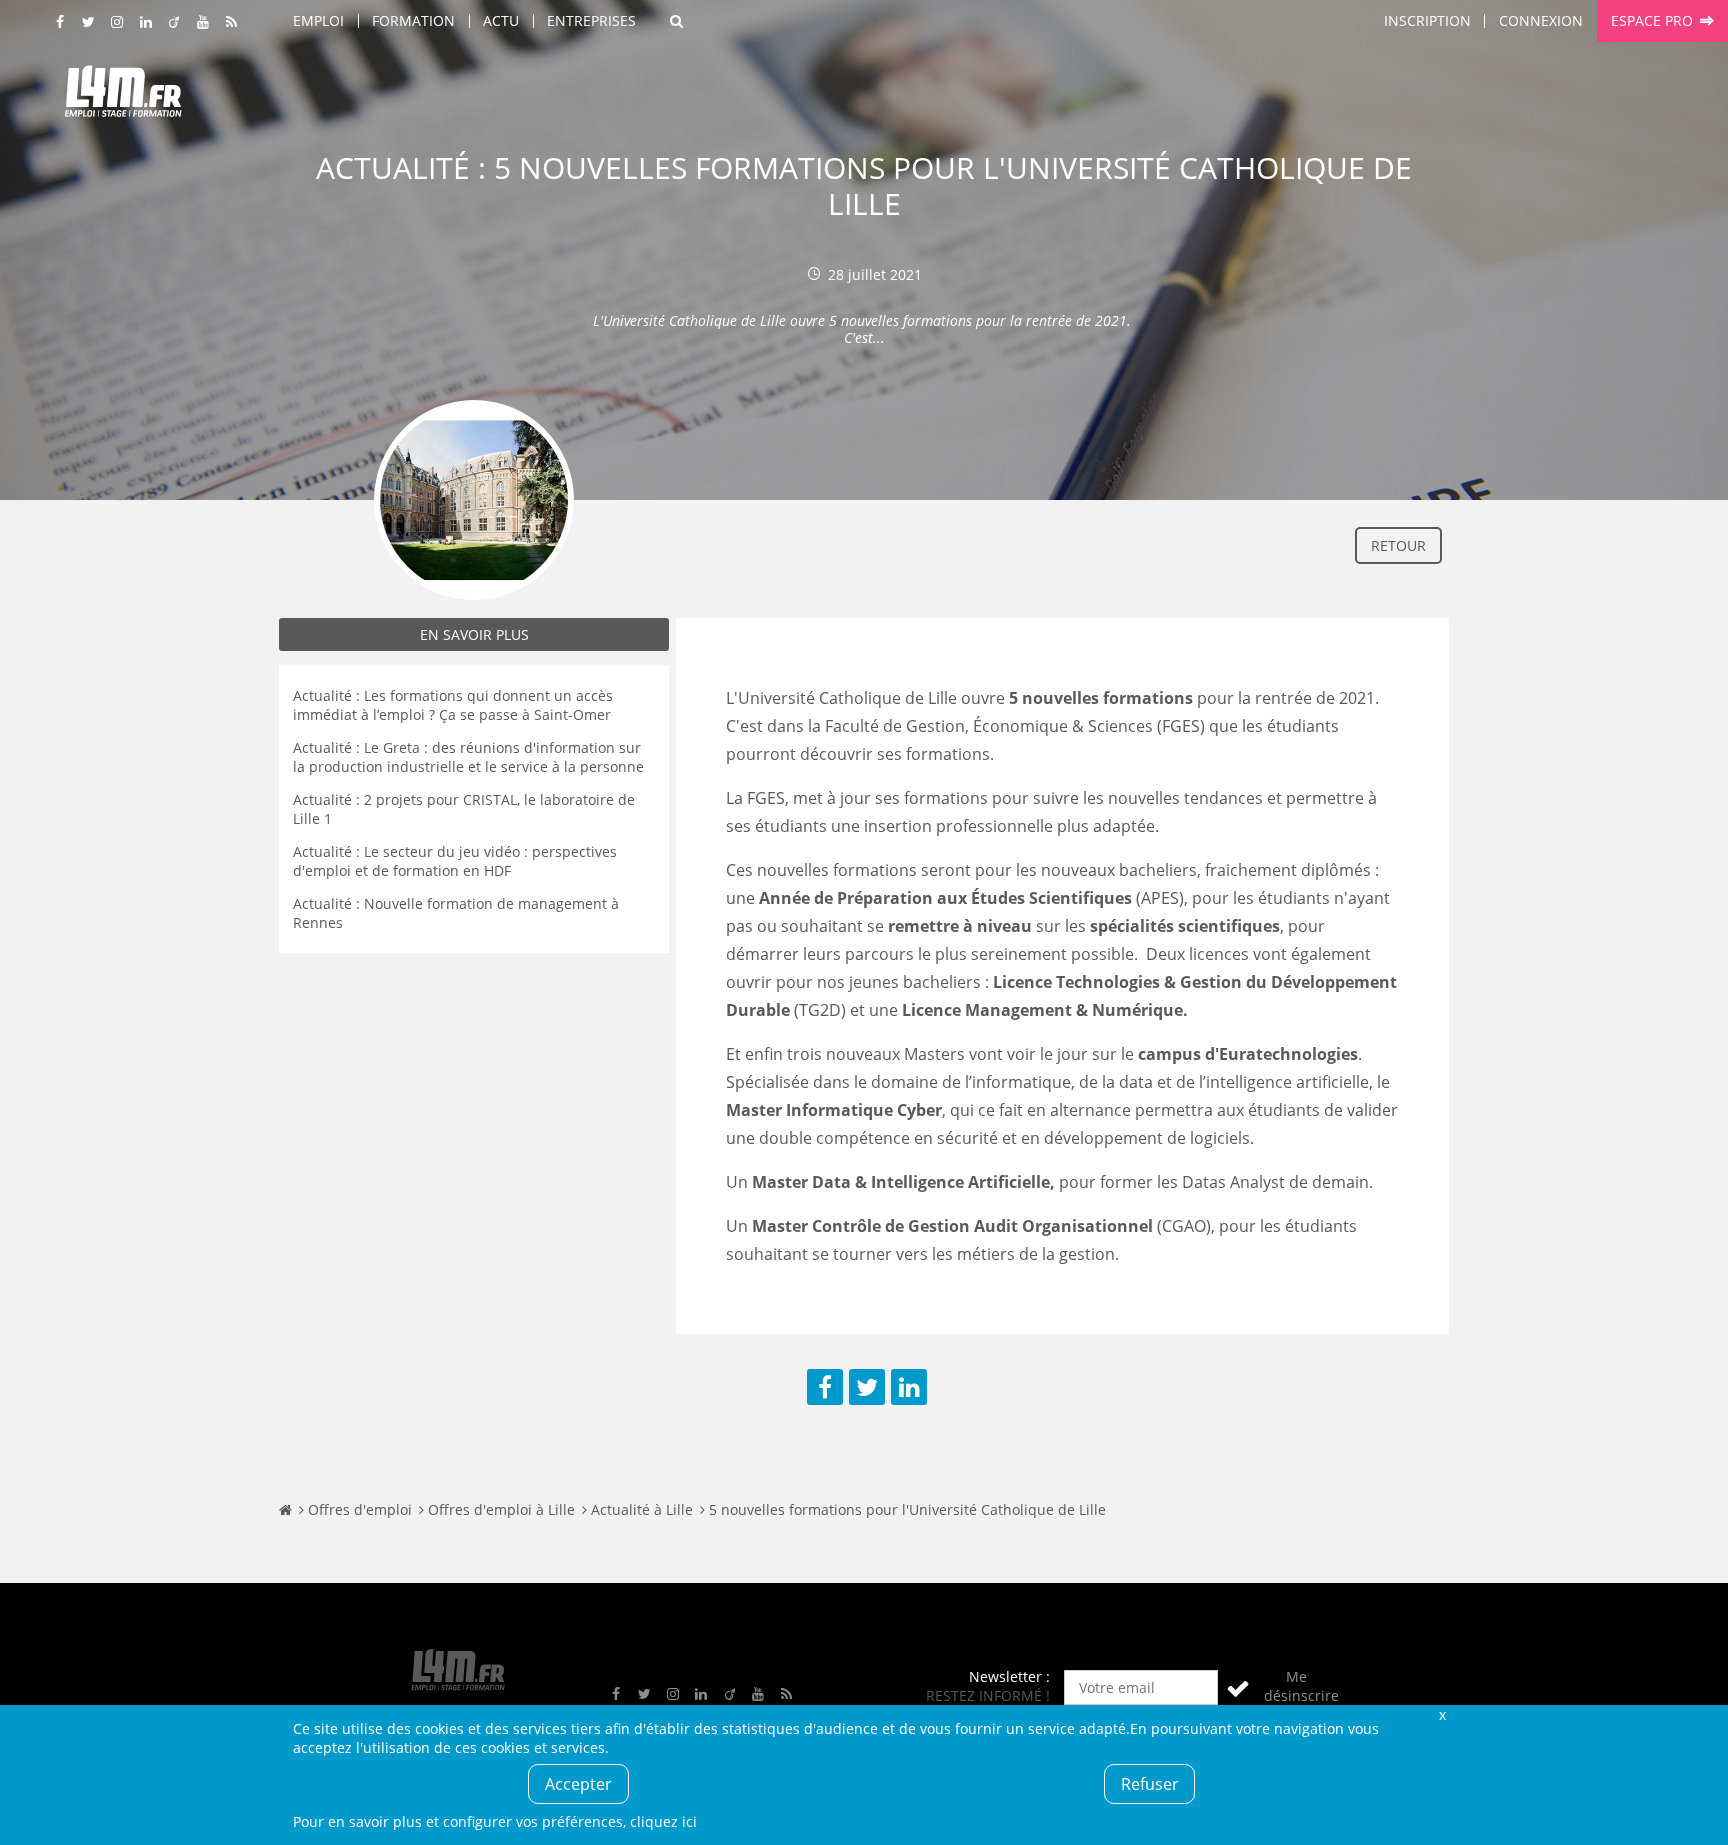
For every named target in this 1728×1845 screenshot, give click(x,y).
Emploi (318, 20)
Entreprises (591, 20)
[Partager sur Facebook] (825, 1387)
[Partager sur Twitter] (867, 1387)
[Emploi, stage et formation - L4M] (285, 1509)
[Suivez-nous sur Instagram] (118, 22)
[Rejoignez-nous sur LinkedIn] (146, 22)
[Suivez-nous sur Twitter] (89, 22)
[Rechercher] (676, 21)
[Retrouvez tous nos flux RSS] (232, 22)
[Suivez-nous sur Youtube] (203, 22)
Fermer (1442, 1714)
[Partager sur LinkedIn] (909, 1387)
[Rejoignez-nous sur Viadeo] (175, 22)
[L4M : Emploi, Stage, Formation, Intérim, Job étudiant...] (123, 97)
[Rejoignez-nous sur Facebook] (61, 22)
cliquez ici (663, 1821)
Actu (501, 20)
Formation (413, 20)
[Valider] (1238, 1687)
